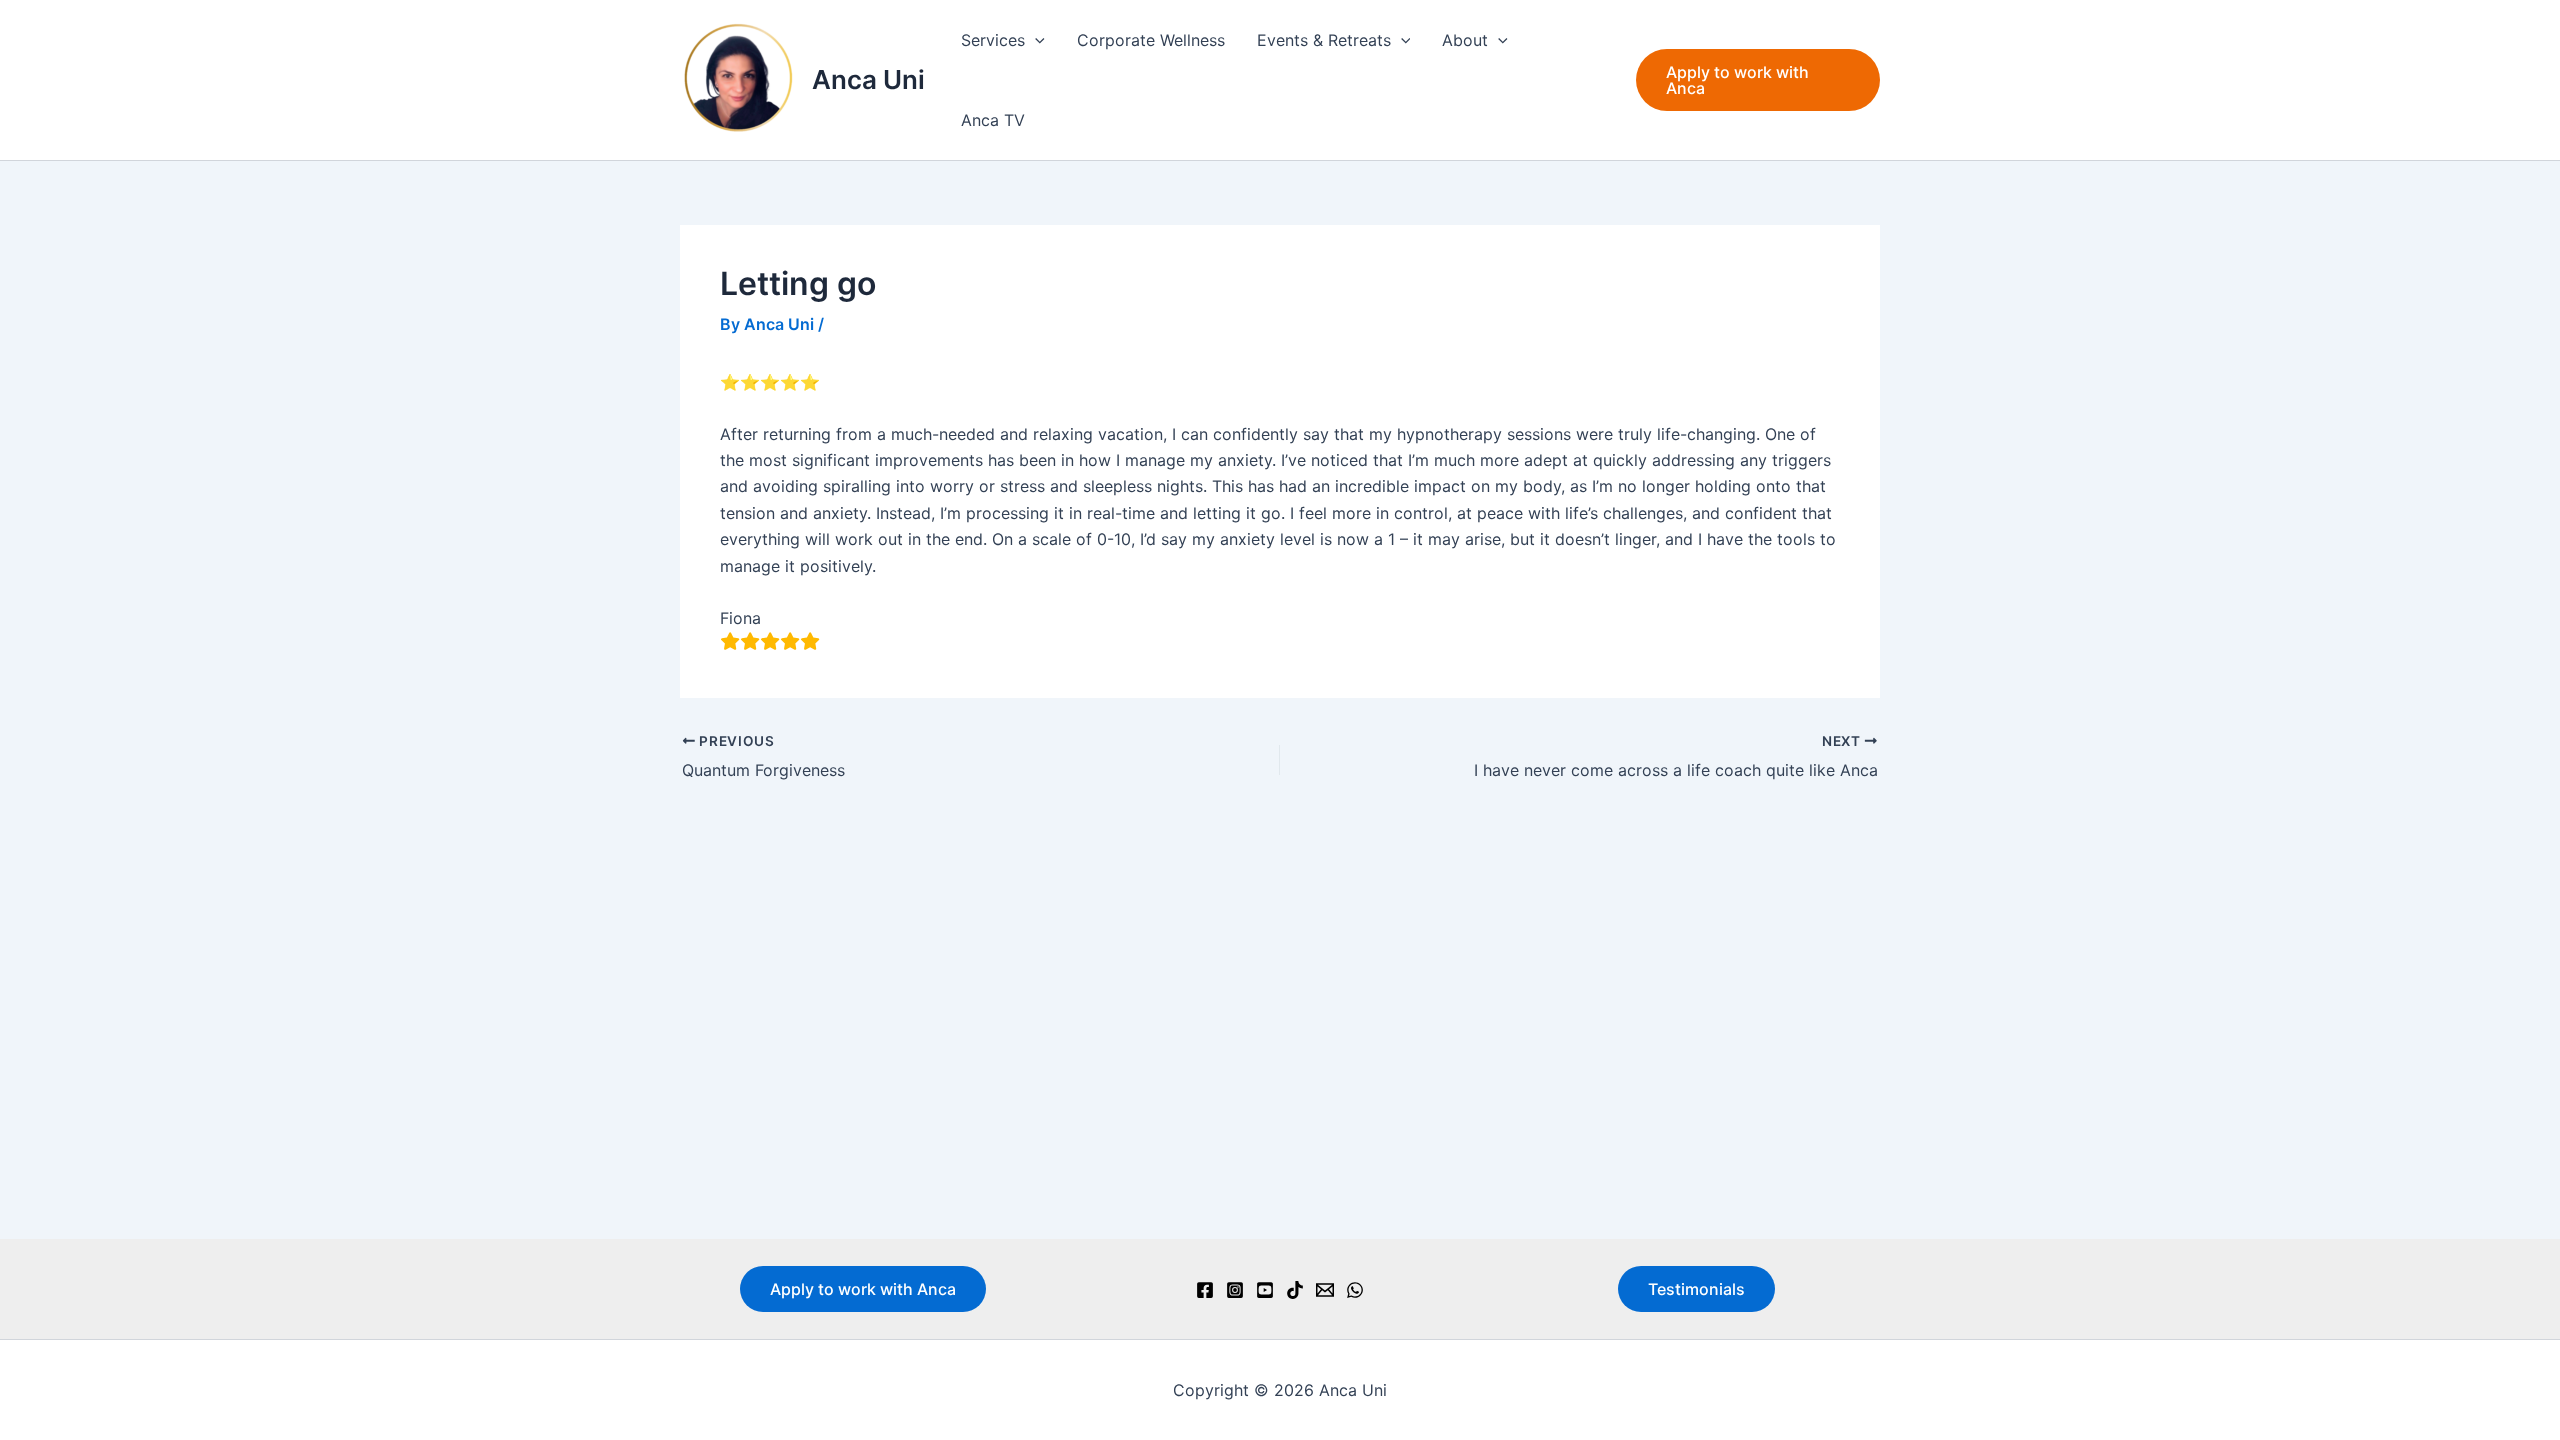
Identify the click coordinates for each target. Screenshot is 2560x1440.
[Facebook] (1205, 1290)
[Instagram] (1235, 1290)
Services (993, 40)
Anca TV (993, 120)
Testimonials (1696, 1289)
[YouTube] (1265, 1290)
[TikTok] (1295, 1290)
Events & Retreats (1324, 40)
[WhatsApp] (1355, 1290)
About (1465, 40)
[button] (1035, 40)
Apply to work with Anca (863, 1289)
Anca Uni (868, 79)
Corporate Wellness (1151, 40)
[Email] (1325, 1290)
